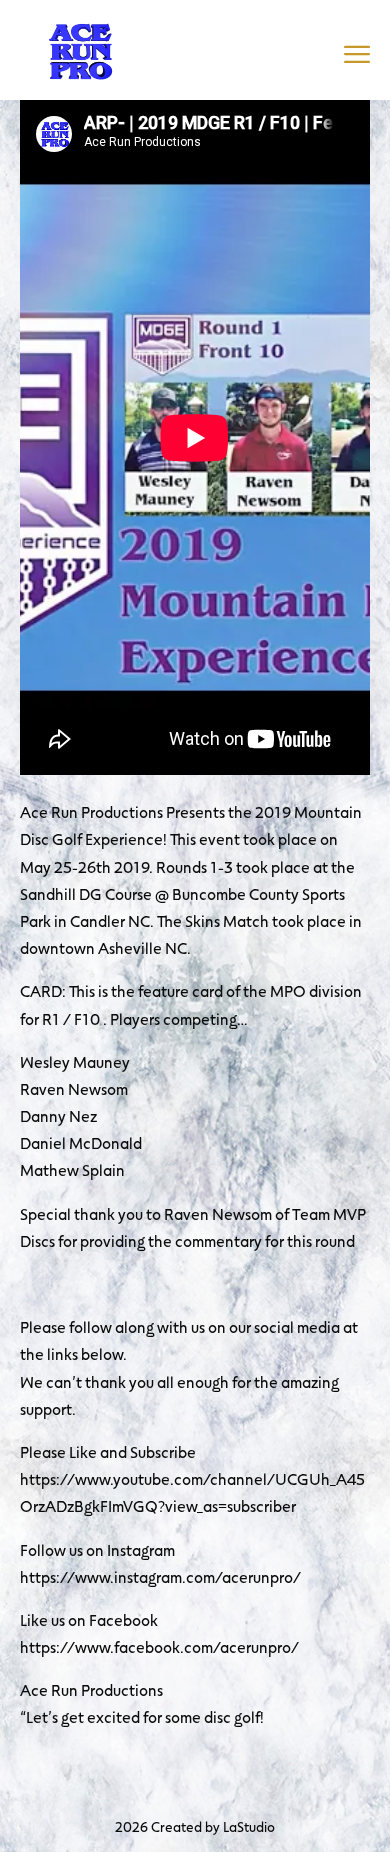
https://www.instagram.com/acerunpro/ (160, 1576)
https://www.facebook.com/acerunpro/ (159, 1646)
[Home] (80, 47)
